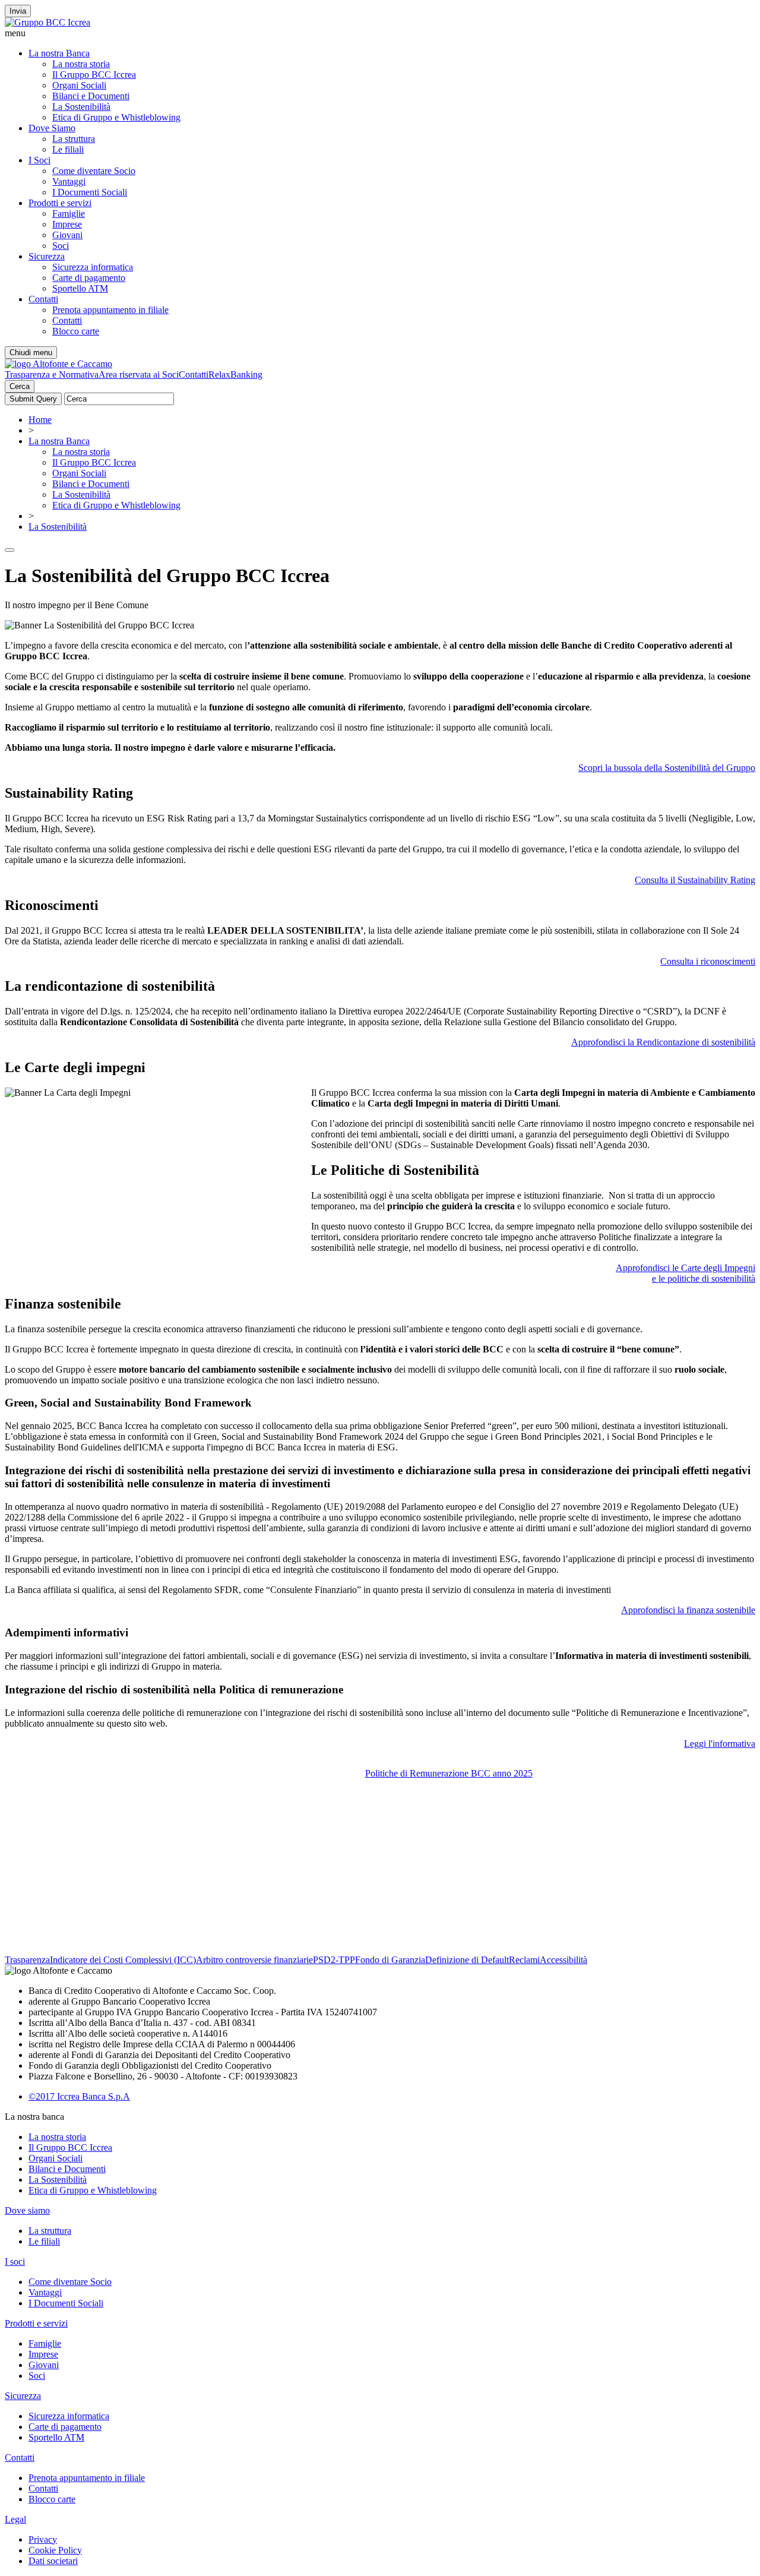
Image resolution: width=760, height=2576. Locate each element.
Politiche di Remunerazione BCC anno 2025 (449, 1773)
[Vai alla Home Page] (58, 364)
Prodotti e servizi (60, 203)
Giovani (67, 235)
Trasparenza (27, 1960)
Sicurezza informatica (93, 267)
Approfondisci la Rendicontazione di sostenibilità (663, 1042)
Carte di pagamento (89, 278)
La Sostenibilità (81, 107)
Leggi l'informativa (720, 1744)
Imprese (67, 224)
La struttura (74, 139)
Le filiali (68, 149)
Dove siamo (27, 2210)
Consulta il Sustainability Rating (695, 880)
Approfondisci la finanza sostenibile (688, 1610)
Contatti (43, 299)
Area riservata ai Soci (139, 374)
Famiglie (69, 214)
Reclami (524, 1960)
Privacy (43, 2539)
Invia (18, 11)
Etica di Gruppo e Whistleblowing (116, 117)
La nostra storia (81, 64)
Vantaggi (69, 181)
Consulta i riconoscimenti (708, 961)
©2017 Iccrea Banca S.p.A (79, 2096)
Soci (61, 246)
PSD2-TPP (334, 1960)
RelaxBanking (235, 374)
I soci (15, 2261)
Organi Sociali (79, 85)
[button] (380, 33)
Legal (15, 2519)
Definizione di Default (467, 1960)
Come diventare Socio (94, 171)
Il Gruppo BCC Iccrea (94, 75)
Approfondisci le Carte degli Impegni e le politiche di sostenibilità (685, 1273)
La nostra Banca (59, 53)
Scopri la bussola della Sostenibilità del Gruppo (667, 768)
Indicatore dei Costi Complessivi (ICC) (123, 1960)
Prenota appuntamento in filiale (110, 310)
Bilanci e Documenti (91, 96)
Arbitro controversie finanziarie (254, 1960)
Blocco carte (76, 331)
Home (40, 420)
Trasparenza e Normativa (52, 374)
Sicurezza (47, 256)
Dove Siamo (52, 128)
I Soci (39, 160)
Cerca (20, 386)
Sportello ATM (80, 288)
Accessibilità (563, 1960)
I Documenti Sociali (90, 192)
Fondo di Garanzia (390, 1960)
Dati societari (53, 2561)
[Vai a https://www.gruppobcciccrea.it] (47, 22)
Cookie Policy (55, 2550)
